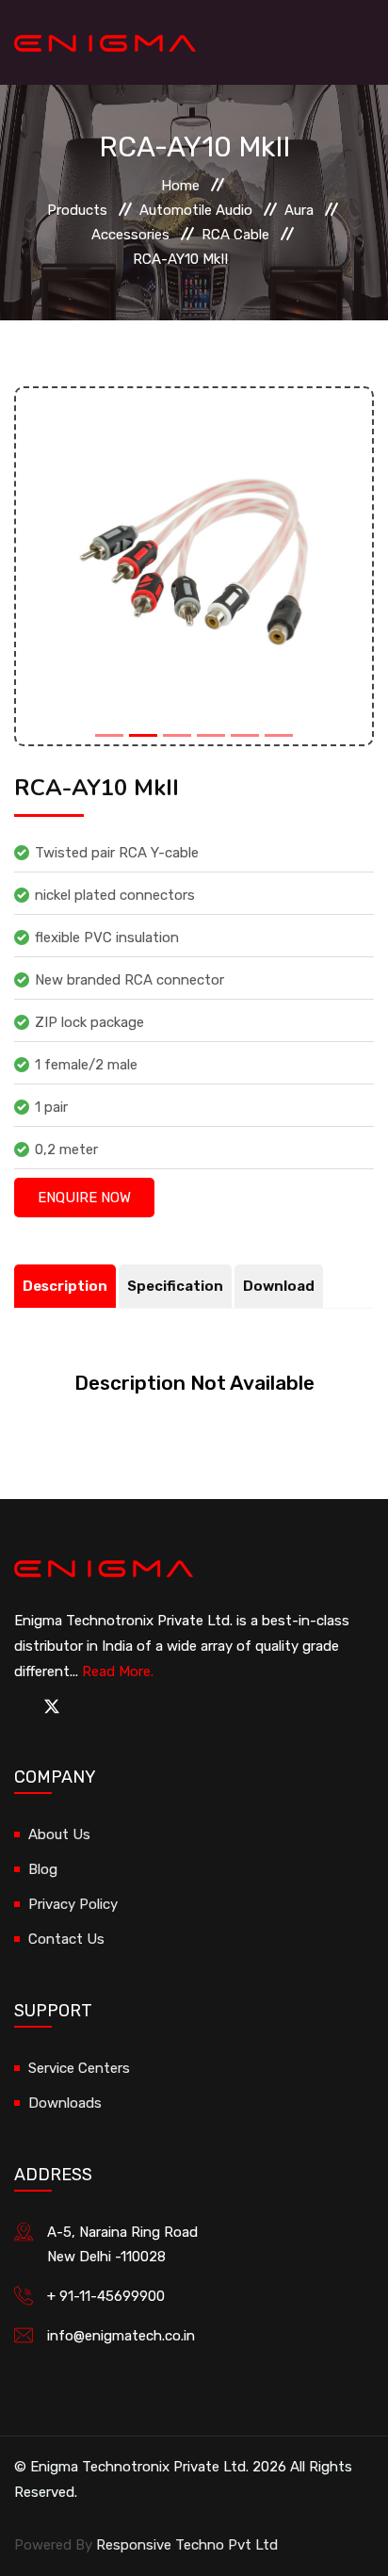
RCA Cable (235, 235)
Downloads (65, 2103)
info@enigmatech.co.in (121, 2336)
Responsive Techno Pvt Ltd (187, 2545)
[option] (194, 566)
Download (279, 1286)
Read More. (118, 1671)
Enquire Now (84, 1198)
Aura (299, 210)
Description (65, 1286)
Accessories (130, 235)
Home (180, 186)
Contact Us (66, 1939)
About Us (59, 1834)
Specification (175, 1286)
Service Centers (79, 2068)
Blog (43, 1869)
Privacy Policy (73, 1904)
